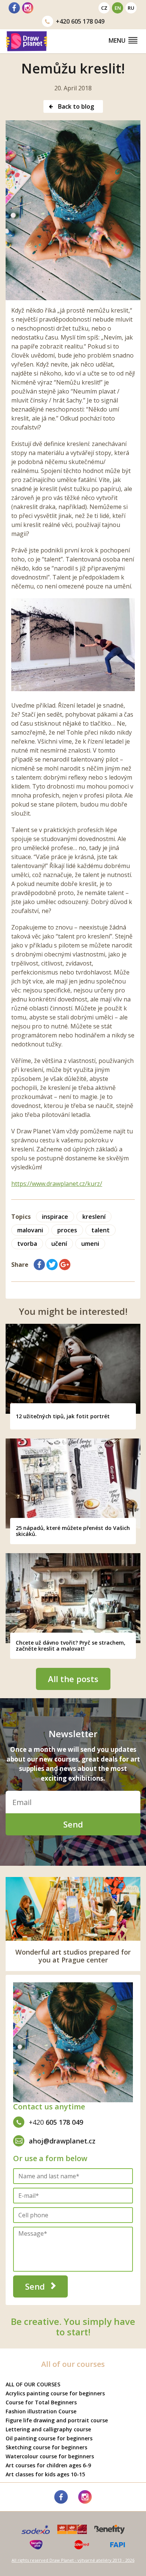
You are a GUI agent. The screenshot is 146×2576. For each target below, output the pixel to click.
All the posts (73, 1679)
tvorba (27, 1244)
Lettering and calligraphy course (48, 2429)
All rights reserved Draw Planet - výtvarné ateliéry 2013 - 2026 (73, 2560)
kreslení (94, 1217)
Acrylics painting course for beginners (55, 2393)
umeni (90, 1244)
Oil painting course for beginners (49, 2438)
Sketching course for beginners (46, 2447)
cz (104, 8)
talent (101, 1230)
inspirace (55, 1217)
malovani (30, 1230)
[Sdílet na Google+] (65, 1265)
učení (59, 1244)
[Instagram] (28, 8)
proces (67, 1230)
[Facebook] (14, 8)
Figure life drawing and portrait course (57, 2420)
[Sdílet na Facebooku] (39, 1265)
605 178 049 (80, 21)
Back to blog (75, 106)
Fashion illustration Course (41, 2411)
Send (73, 1824)
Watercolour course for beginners (50, 2456)
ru (131, 8)
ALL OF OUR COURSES (33, 2384)
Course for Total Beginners (41, 2402)
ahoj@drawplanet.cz (62, 2141)
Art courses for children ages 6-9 (48, 2465)
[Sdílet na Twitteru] (52, 1265)
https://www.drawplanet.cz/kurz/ (57, 1184)
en (118, 8)
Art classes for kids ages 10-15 (45, 2474)
